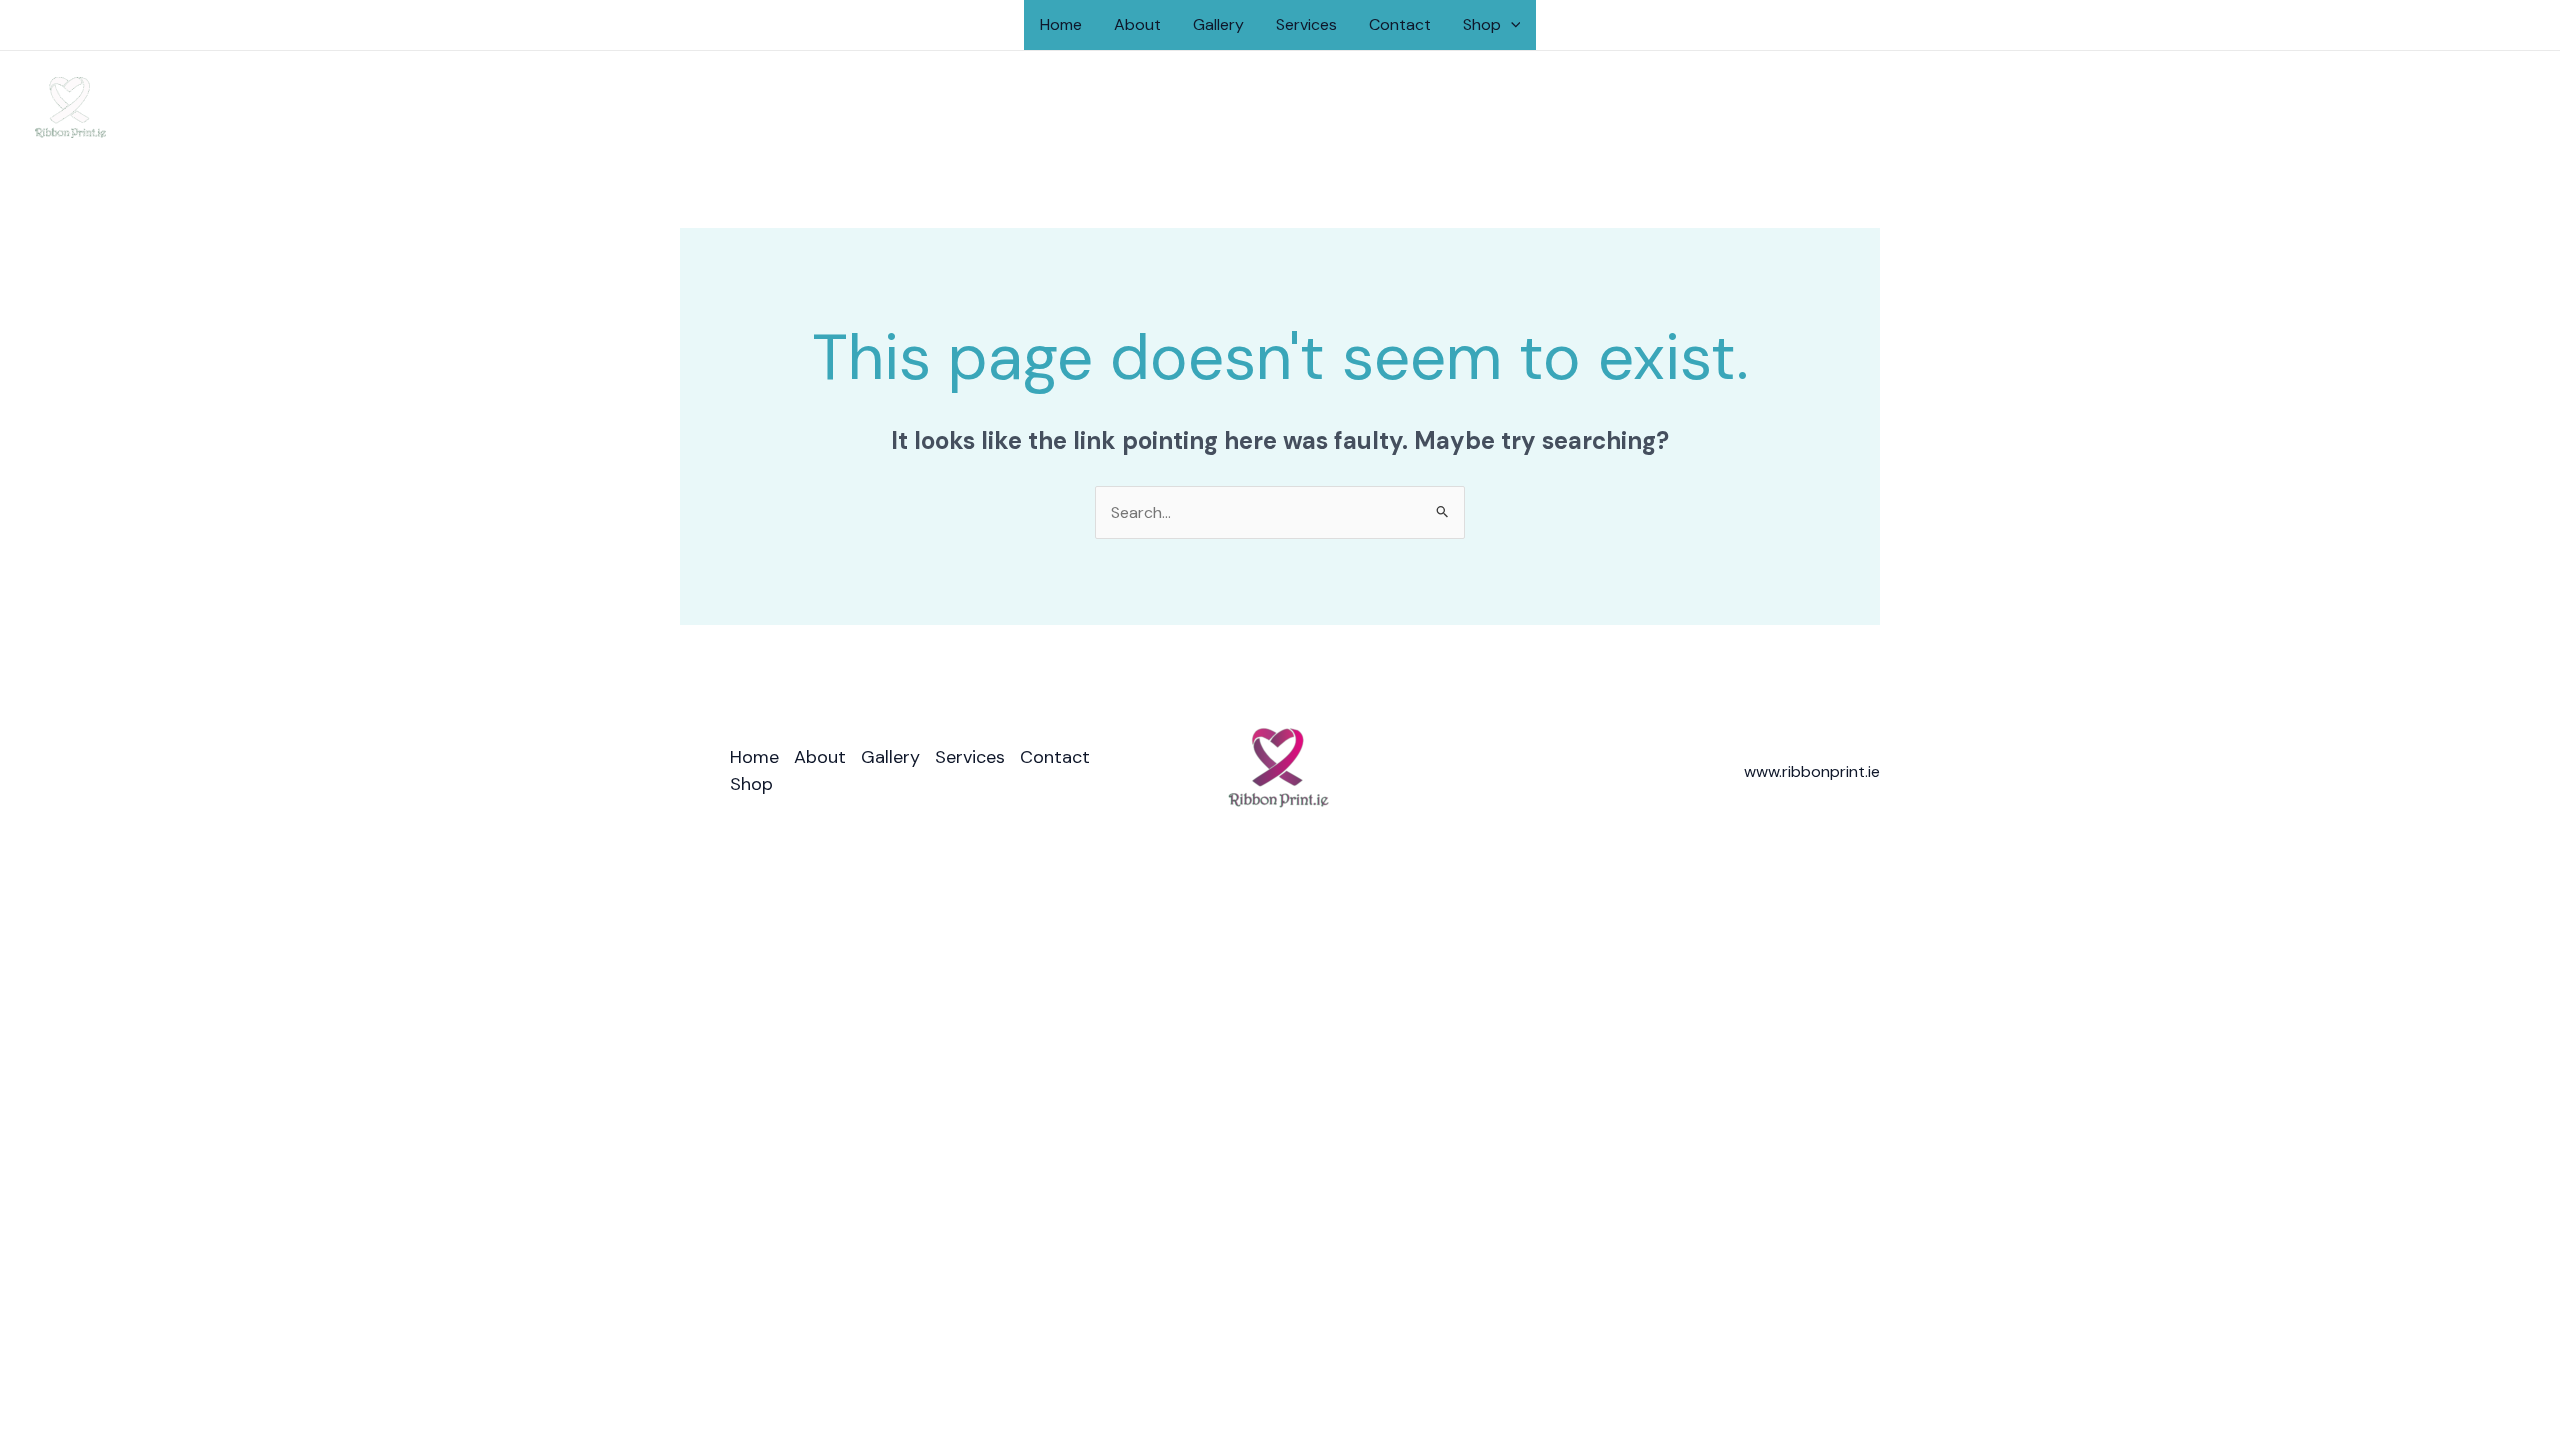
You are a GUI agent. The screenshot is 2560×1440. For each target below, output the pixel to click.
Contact (1400, 24)
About (1137, 24)
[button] (1511, 25)
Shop (1482, 24)
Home (1061, 24)
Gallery (1218, 24)
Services (1306, 24)
